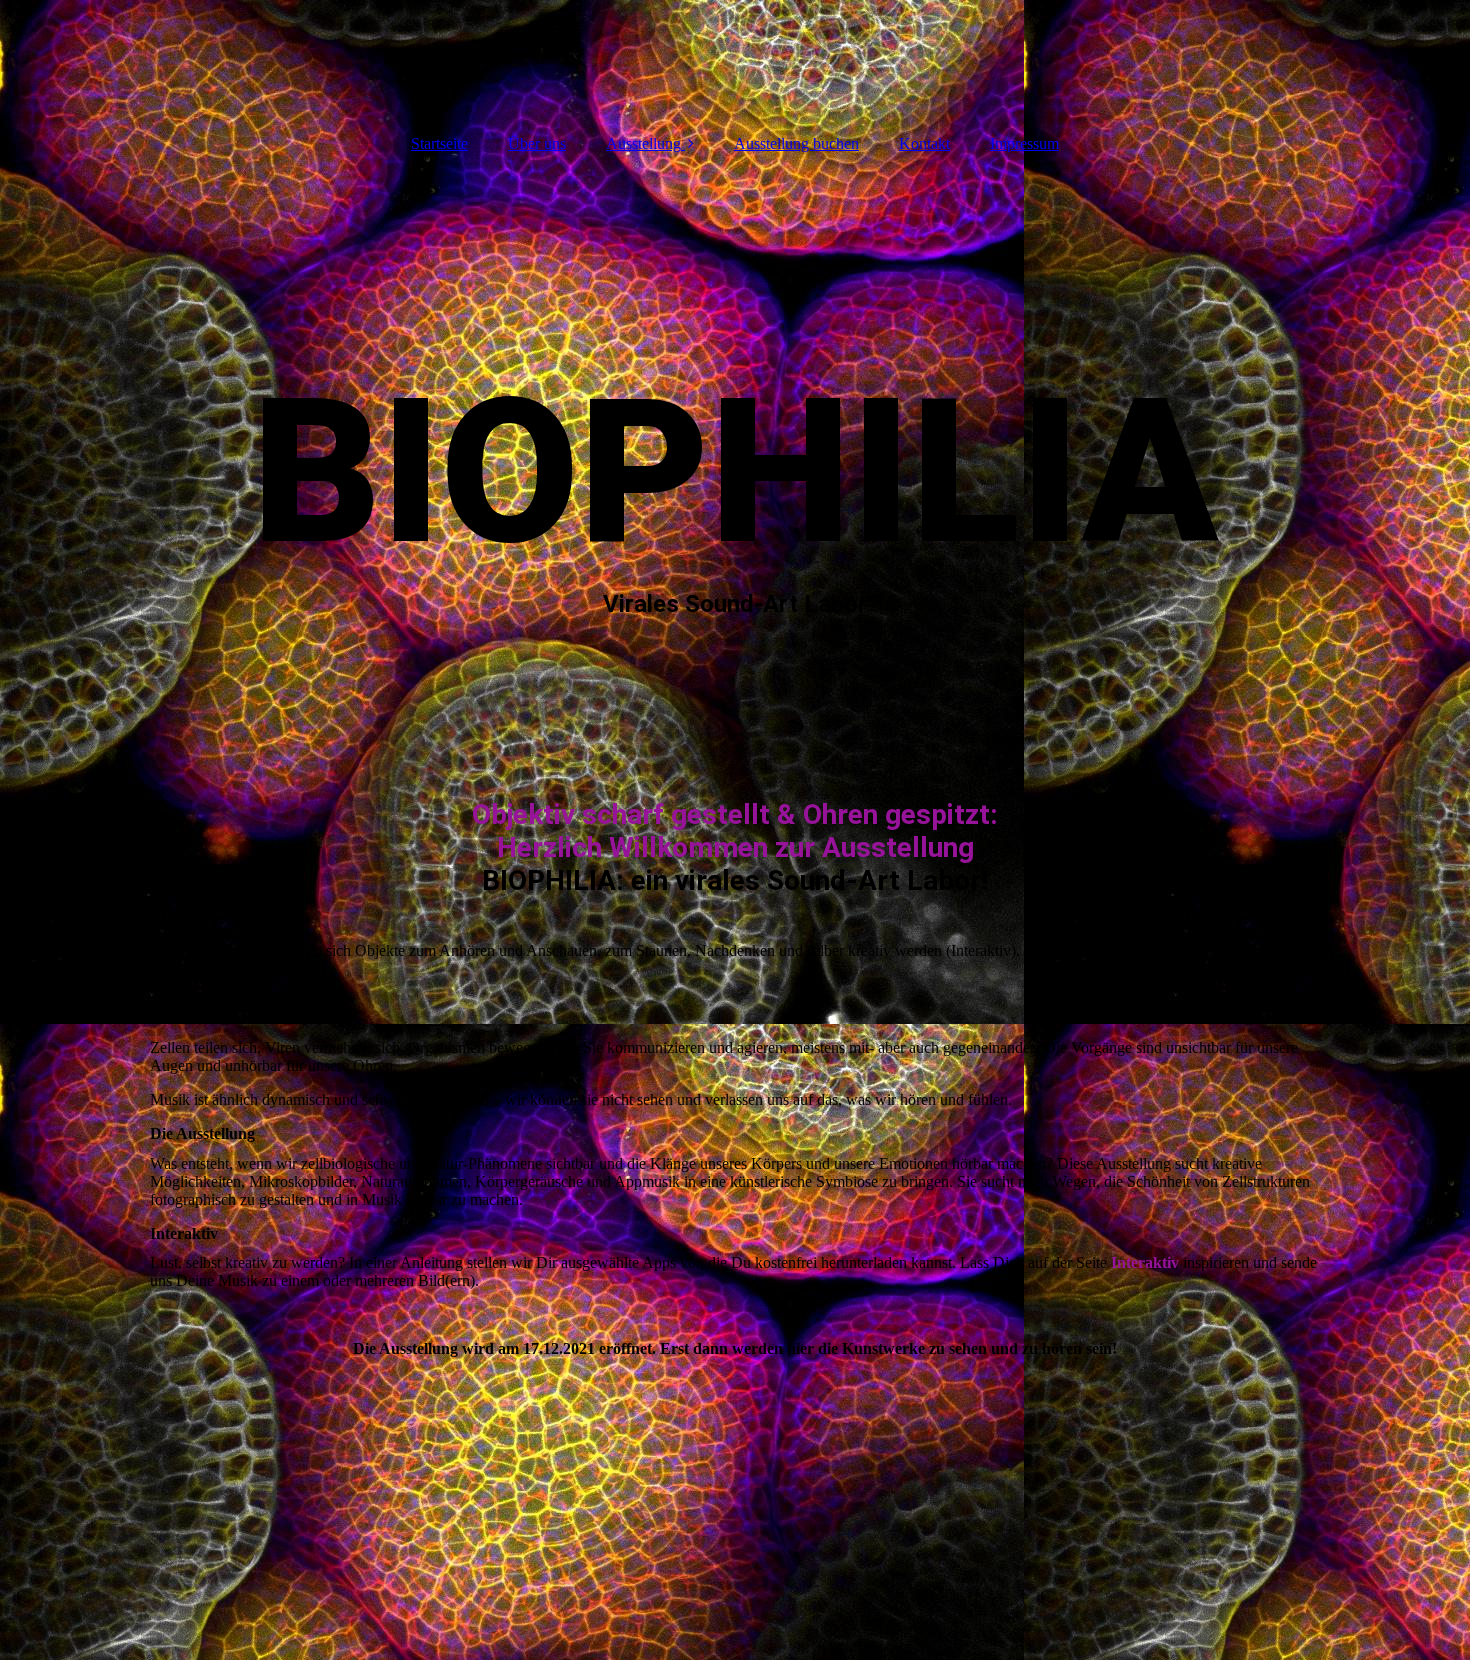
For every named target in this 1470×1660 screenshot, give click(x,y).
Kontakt (924, 143)
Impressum (1024, 143)
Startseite (439, 143)
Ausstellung (643, 143)
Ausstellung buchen (796, 143)
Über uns (537, 143)
